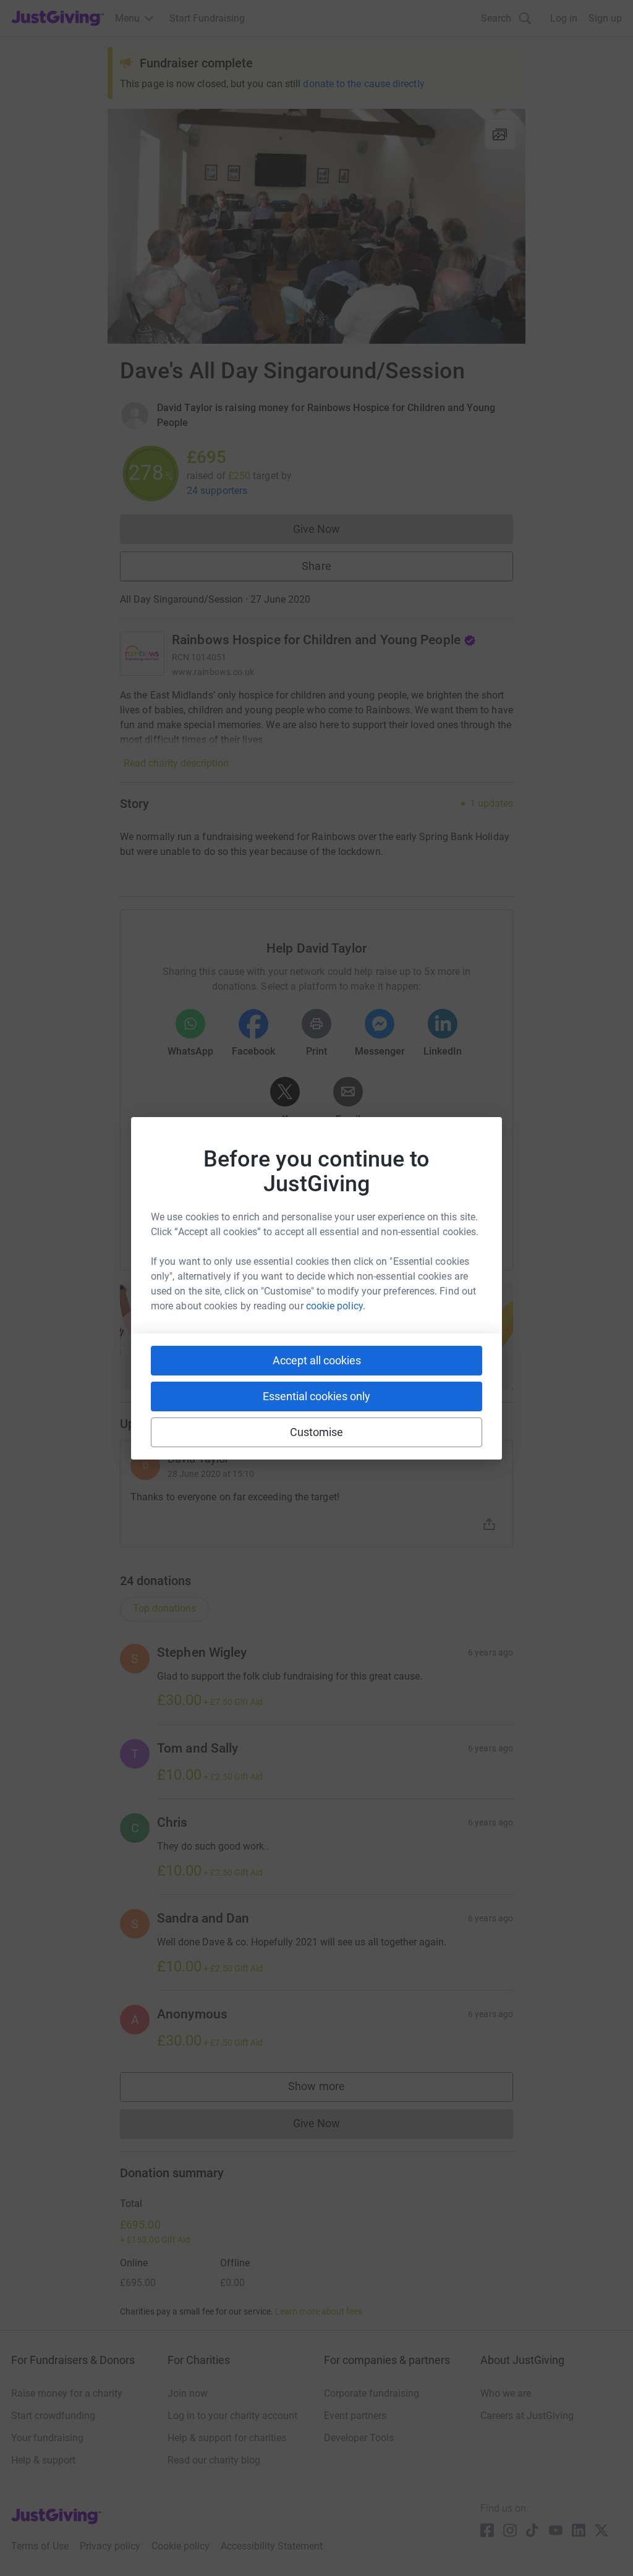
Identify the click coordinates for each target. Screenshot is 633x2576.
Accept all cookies (317, 1360)
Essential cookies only (316, 1396)
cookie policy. (336, 1306)
